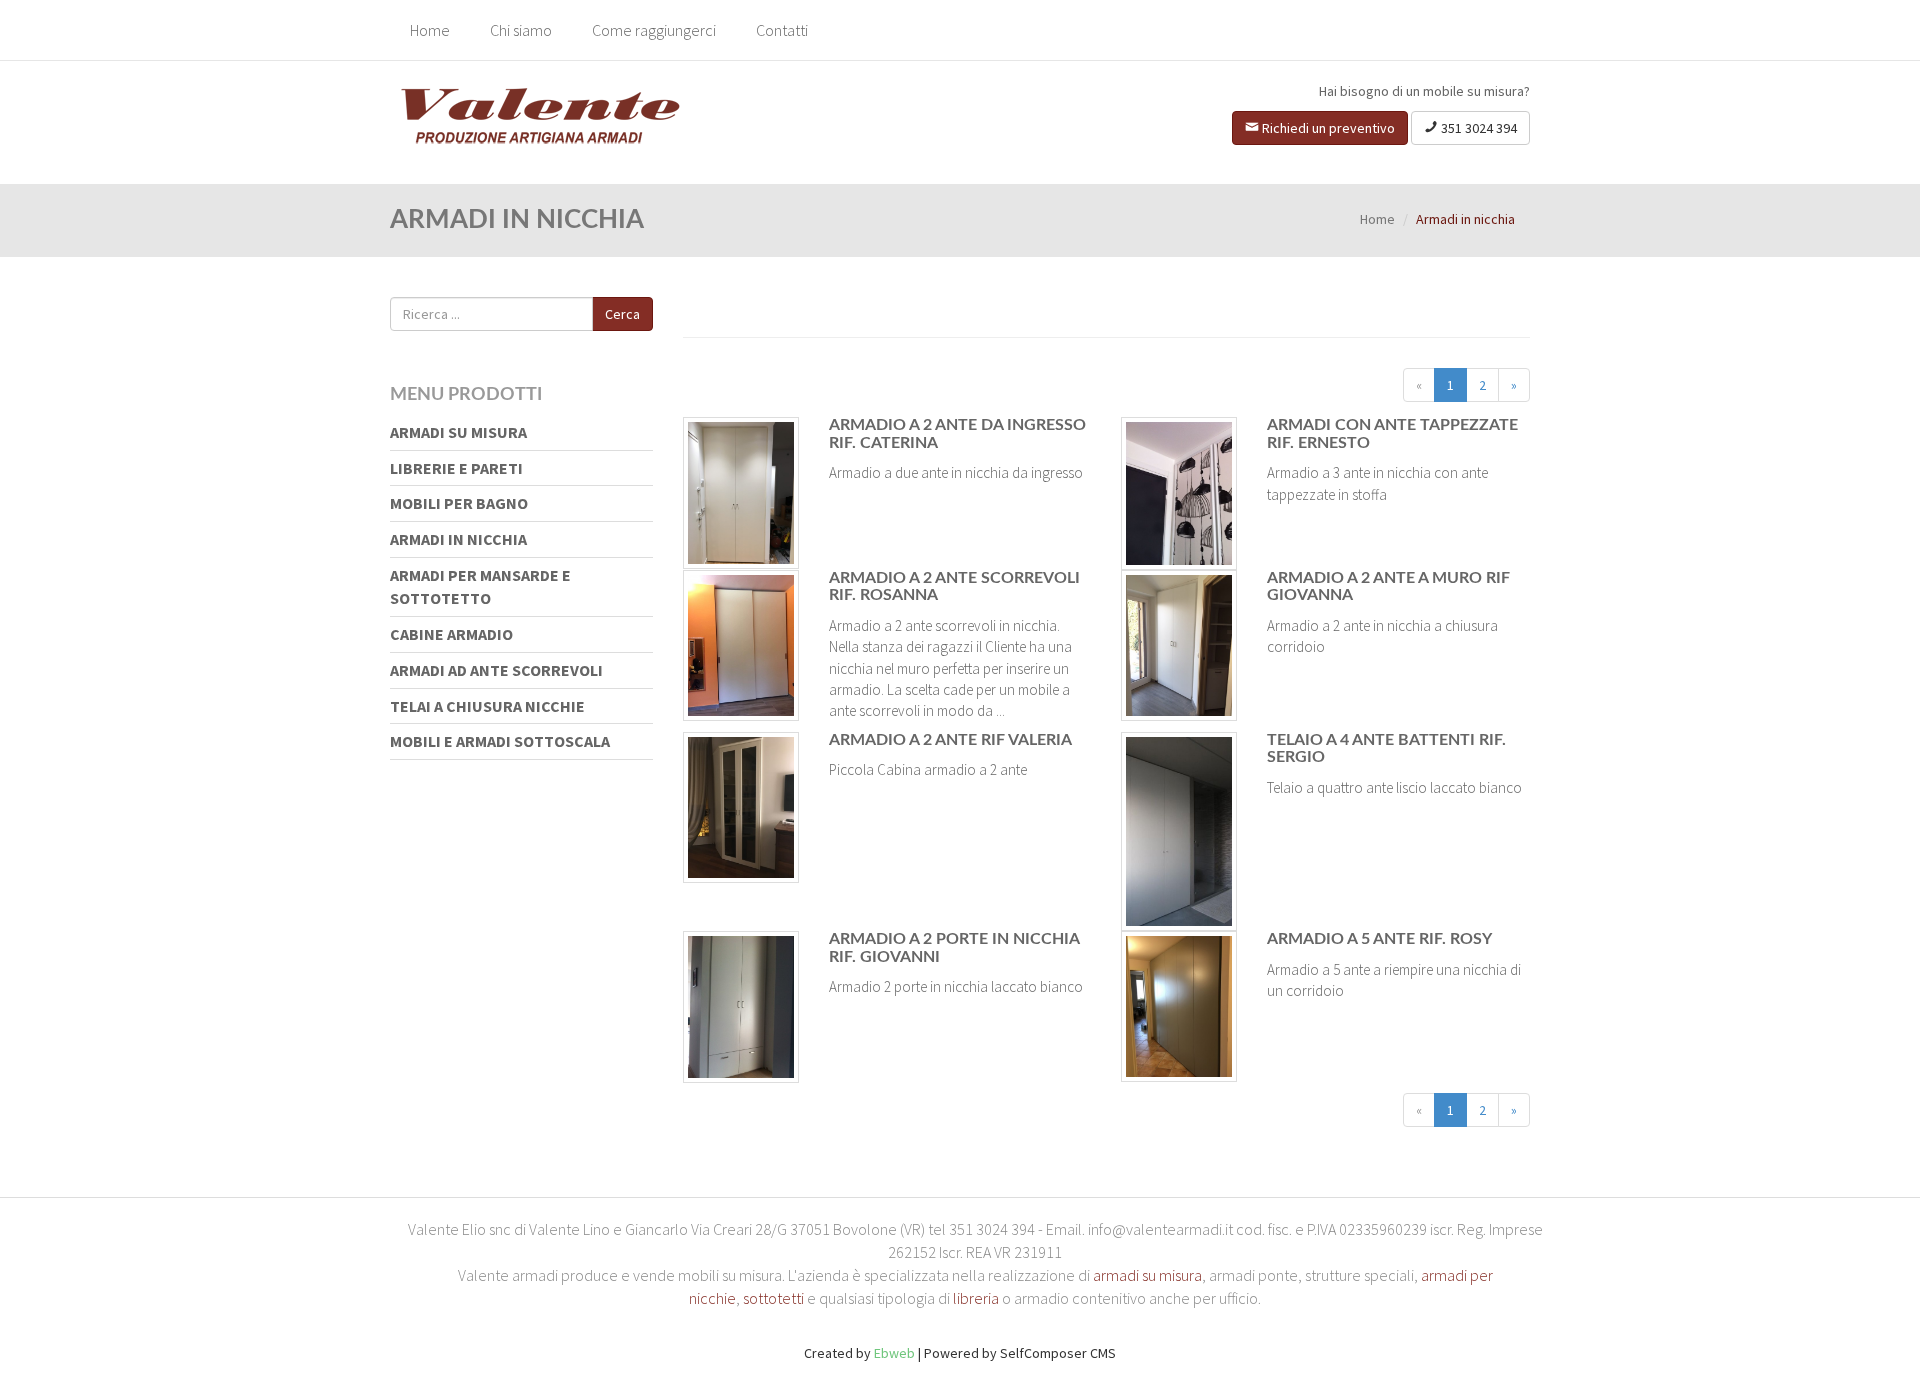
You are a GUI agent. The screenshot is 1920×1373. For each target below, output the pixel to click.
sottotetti (773, 1298)
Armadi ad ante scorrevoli (496, 670)
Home (430, 30)
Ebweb (894, 1353)
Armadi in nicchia (458, 539)
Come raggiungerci (654, 30)
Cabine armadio (451, 634)
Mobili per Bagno (459, 503)
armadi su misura (1147, 1275)
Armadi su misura (458, 432)
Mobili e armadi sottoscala (500, 741)
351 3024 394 (1477, 128)
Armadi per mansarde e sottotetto (480, 586)
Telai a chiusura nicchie (487, 706)
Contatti (782, 30)
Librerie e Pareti (456, 468)
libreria (976, 1298)
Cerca (622, 314)
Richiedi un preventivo (1327, 128)
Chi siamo (521, 30)
